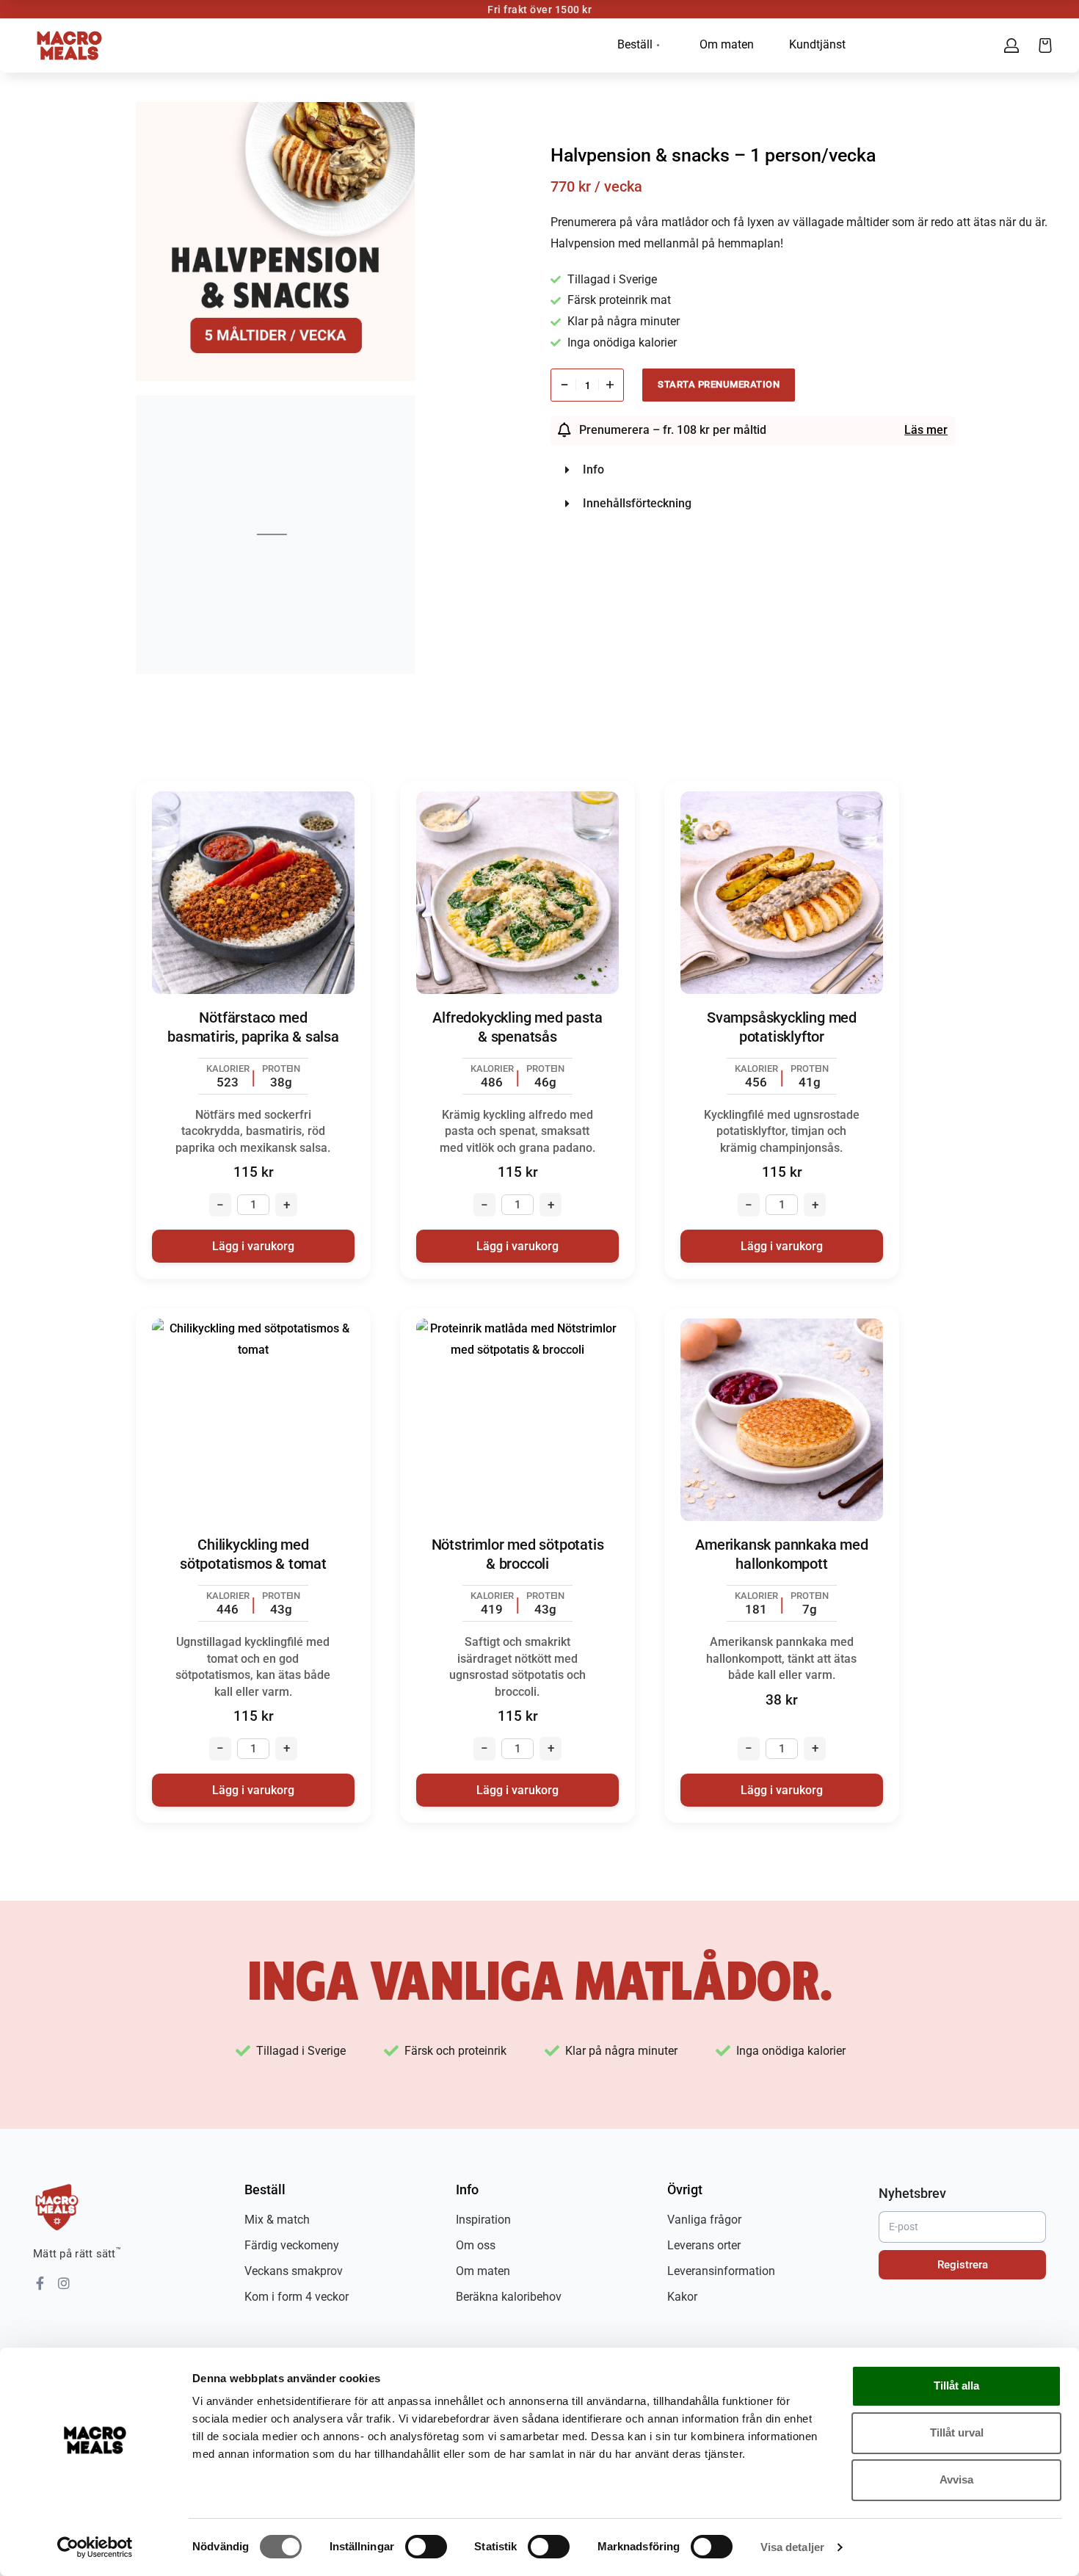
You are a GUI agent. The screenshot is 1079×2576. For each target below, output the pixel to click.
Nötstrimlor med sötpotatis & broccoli (518, 1554)
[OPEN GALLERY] (275, 242)
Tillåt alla (956, 2385)
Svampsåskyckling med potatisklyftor (782, 1027)
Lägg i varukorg (253, 1246)
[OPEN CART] (1045, 46)
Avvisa (956, 2479)
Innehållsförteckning (637, 503)
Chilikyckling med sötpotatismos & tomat (253, 1554)
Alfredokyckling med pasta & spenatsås (517, 1027)
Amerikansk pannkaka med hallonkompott (781, 1554)
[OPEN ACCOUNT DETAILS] (1011, 46)
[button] (804, 470)
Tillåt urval (957, 2432)
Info (593, 469)
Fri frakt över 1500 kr (539, 10)
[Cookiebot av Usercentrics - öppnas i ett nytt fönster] (95, 2547)
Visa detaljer (792, 2547)
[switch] (426, 2547)
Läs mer (926, 430)
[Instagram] (64, 2283)
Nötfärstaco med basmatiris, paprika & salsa (253, 1027)
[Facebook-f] (40, 2283)
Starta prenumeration (719, 384)
